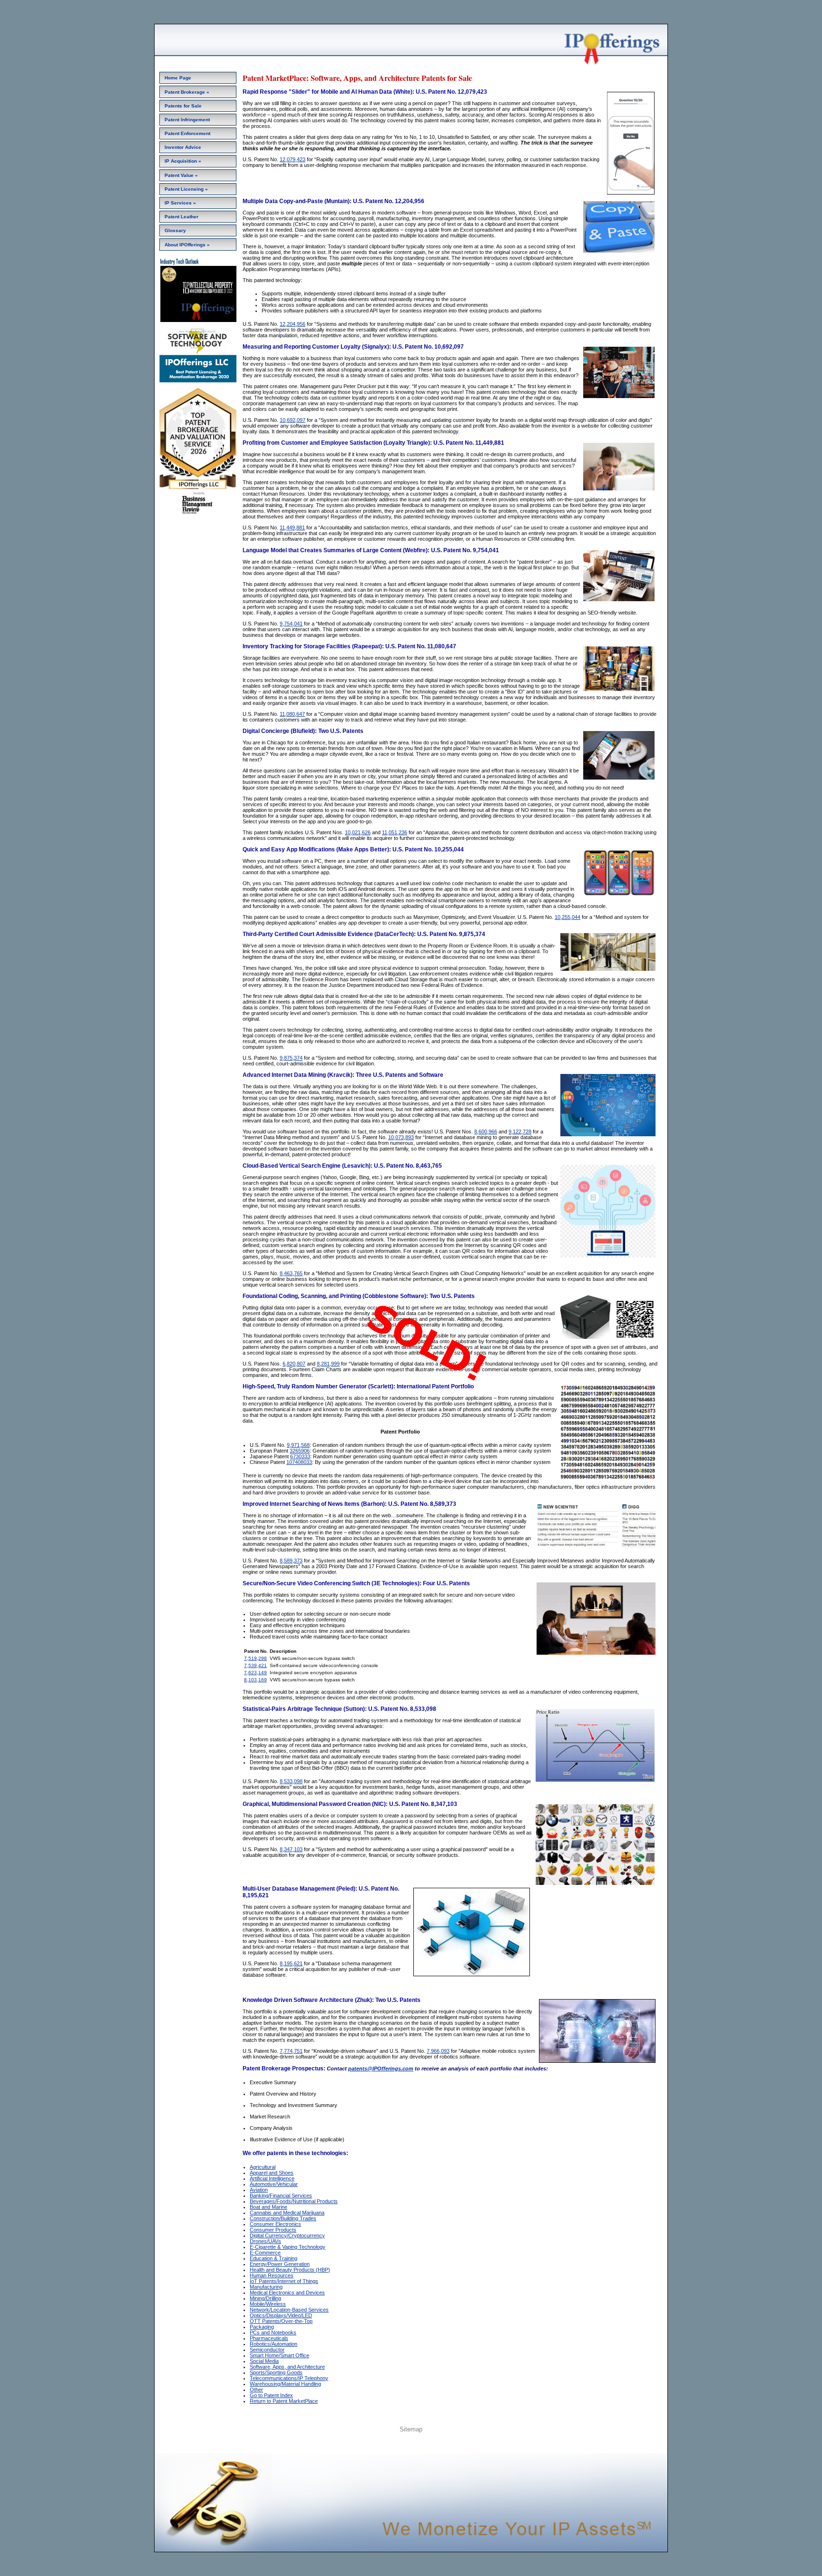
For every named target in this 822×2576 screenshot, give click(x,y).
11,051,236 (395, 832)
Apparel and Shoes (272, 2173)
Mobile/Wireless (268, 2304)
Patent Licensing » (186, 189)
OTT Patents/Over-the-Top (281, 2321)
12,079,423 (293, 159)
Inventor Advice (183, 147)
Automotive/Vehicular (274, 2184)
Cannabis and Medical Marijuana (287, 2213)
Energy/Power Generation (280, 2264)
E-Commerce (265, 2253)
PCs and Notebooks (273, 2332)
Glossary (175, 230)
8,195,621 (291, 1963)
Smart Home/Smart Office (279, 2355)
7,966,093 (438, 2051)
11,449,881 (292, 527)
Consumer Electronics (275, 2224)
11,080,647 (292, 714)
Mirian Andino (393, 2443)
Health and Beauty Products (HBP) (290, 2270)
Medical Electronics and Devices (287, 2293)
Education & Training (274, 2258)
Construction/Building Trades (283, 2218)
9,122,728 (520, 1132)
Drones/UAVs (265, 2241)
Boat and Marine (269, 2207)
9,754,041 (291, 624)
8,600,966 (486, 1132)
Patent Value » (181, 175)
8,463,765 (291, 1273)
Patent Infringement (187, 120)
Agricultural (263, 2167)
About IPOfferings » (187, 245)
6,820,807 (294, 1364)
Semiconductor (267, 2350)
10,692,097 (293, 420)
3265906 (300, 1451)
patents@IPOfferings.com (381, 2069)
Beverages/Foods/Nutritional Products (294, 2201)
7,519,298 (255, 1658)
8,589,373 (291, 1561)
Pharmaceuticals (269, 2338)
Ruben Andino (359, 2443)
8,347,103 (291, 1849)
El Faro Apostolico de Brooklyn (446, 2443)
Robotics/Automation (274, 2344)
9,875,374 (291, 1058)
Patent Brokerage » (187, 92)
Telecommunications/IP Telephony (289, 2378)
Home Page (178, 78)
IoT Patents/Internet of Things (284, 2281)
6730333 (300, 1456)
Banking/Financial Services (281, 2195)
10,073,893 (401, 1137)
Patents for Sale (183, 106)
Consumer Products (273, 2230)
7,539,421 (255, 1665)
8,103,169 (255, 1680)
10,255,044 (568, 917)
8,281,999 (328, 1364)
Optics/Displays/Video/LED (281, 2315)
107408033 (299, 1462)
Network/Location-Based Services (289, 2310)
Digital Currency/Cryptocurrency (287, 2235)
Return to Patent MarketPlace (284, 2401)
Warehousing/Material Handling (285, 2384)
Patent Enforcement (187, 133)
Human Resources (272, 2275)
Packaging (262, 2327)
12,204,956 (293, 324)
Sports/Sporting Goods (276, 2372)
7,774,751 (291, 2051)
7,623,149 (255, 1673)
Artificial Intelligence (272, 2178)
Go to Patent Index (271, 2395)
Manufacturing (266, 2287)
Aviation (259, 2190)
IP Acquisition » (183, 161)
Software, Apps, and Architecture (287, 2367)
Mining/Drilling (265, 2298)
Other (256, 2390)
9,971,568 (298, 1445)
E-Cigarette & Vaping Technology (288, 2247)
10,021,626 (358, 832)
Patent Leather (181, 217)
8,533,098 (291, 1781)
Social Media (264, 2361)
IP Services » (180, 203)
